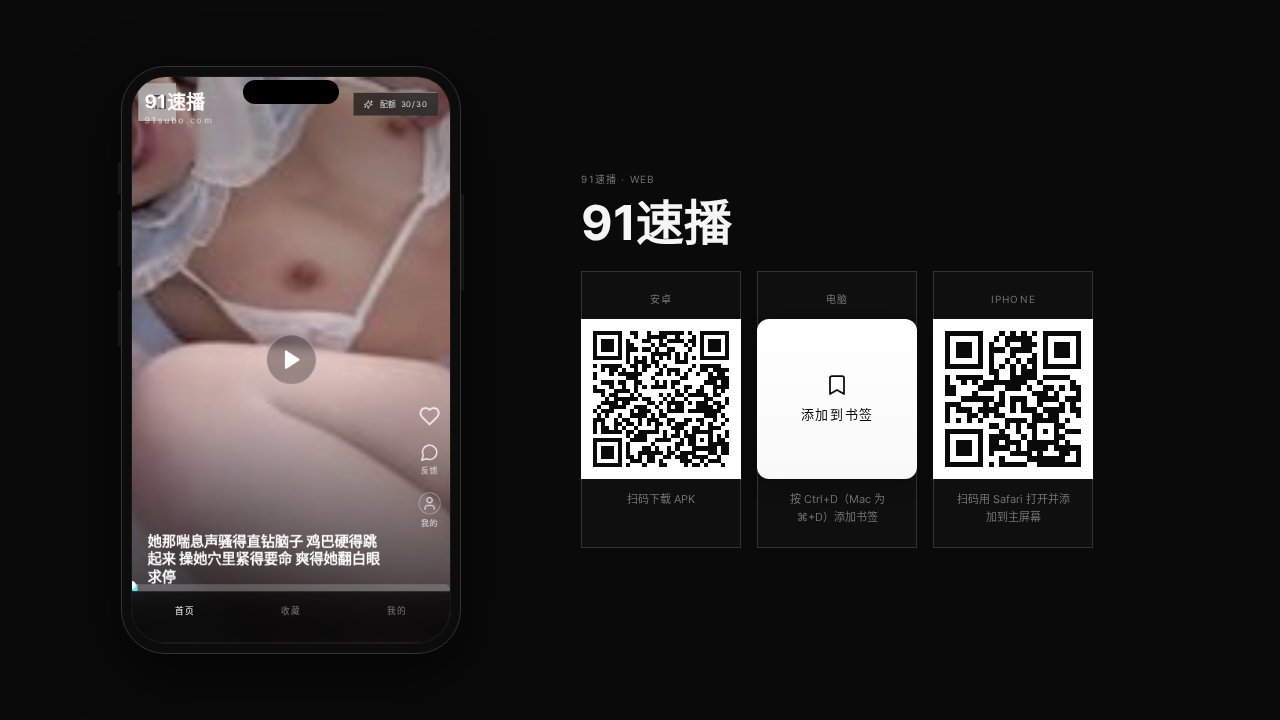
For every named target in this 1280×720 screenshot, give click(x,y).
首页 (184, 610)
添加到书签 (837, 414)
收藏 (290, 610)
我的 (396, 610)
